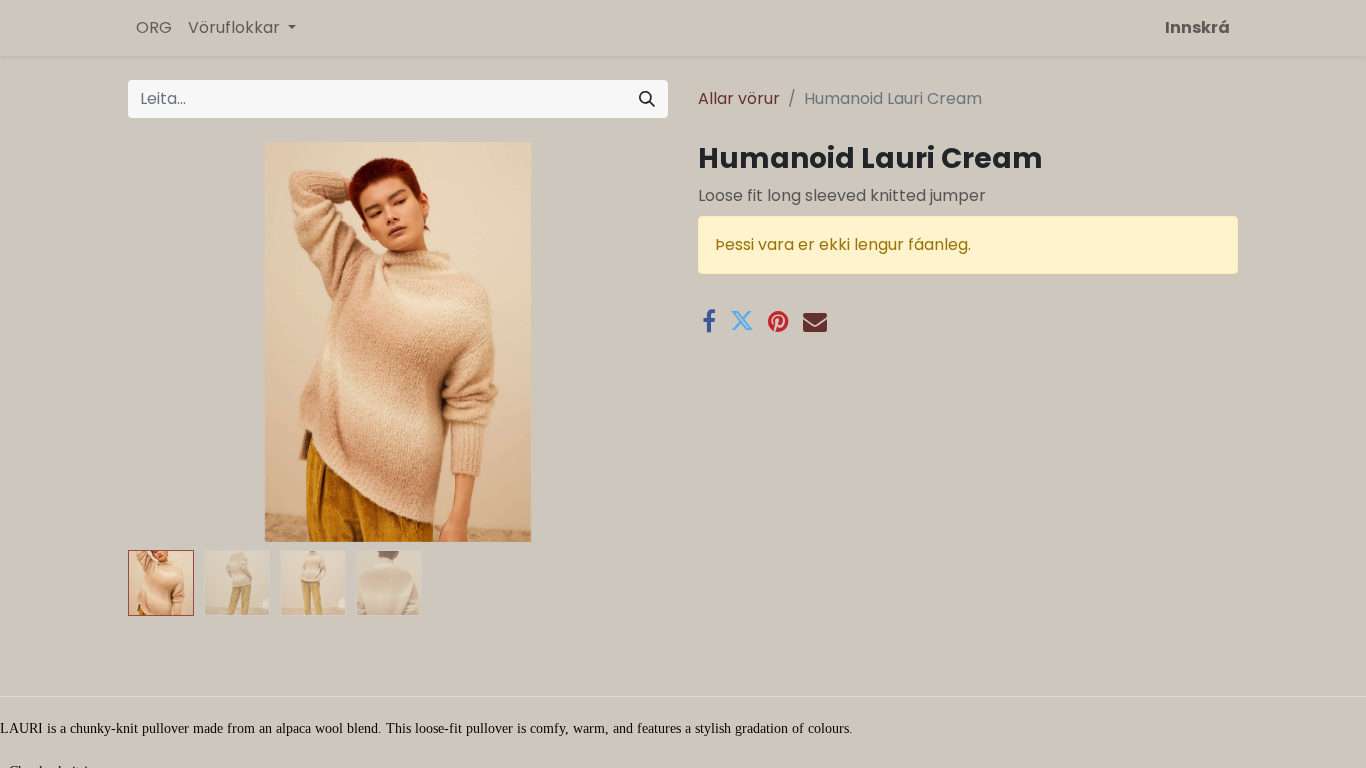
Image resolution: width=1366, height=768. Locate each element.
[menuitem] (154, 28)
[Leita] (647, 99)
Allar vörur (739, 98)
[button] (168, 342)
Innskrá (1197, 27)
